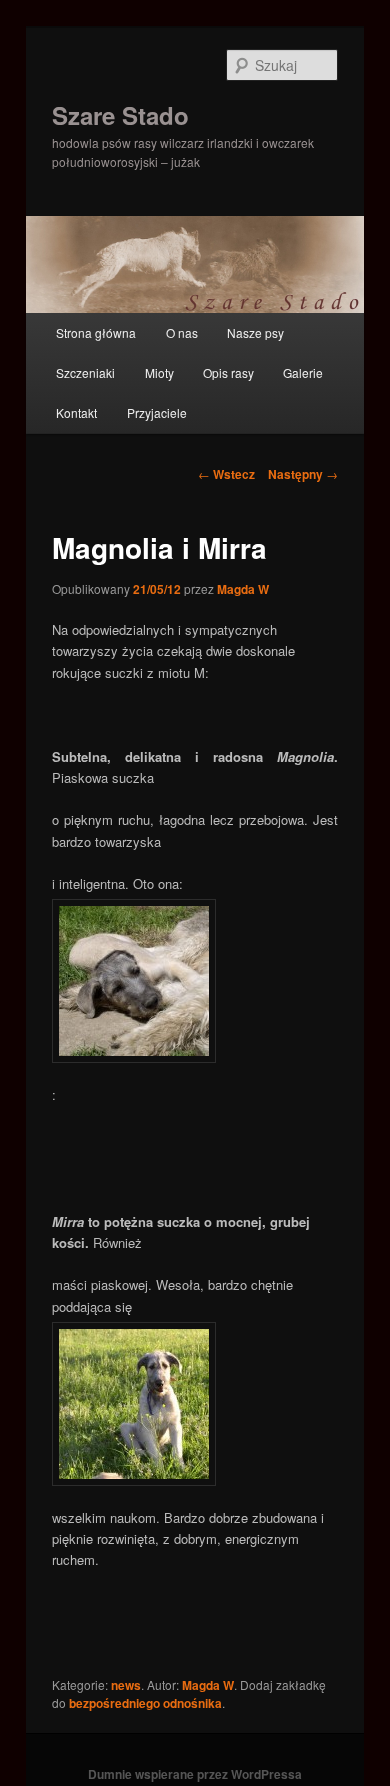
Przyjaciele (157, 412)
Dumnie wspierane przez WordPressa (195, 1774)
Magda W (243, 589)
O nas (182, 332)
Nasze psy (255, 332)
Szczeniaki (85, 372)
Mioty (159, 372)
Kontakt (76, 412)
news (126, 1685)
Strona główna (96, 332)
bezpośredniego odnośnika (145, 1703)
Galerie (303, 372)
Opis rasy (228, 372)
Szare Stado (120, 115)
